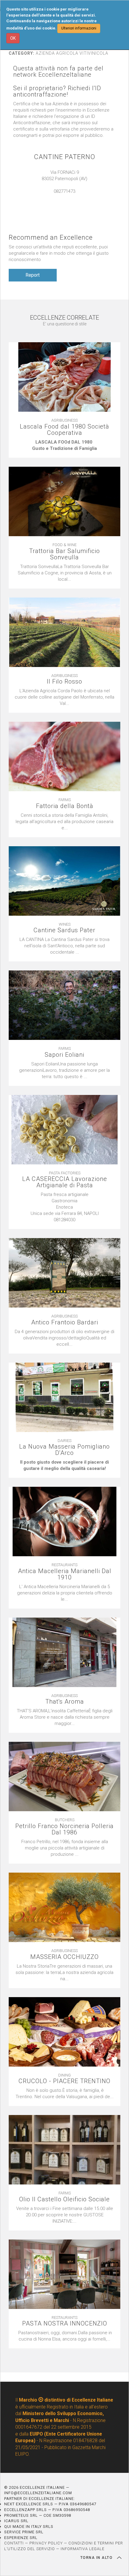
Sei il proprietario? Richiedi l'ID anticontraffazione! (57, 91)
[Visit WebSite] (64, 198)
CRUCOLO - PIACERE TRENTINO (64, 2081)
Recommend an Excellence (51, 237)
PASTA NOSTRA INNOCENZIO (65, 2324)
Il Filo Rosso (64, 682)
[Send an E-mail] (58, 198)
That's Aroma (65, 1702)
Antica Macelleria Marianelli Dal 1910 (65, 1574)
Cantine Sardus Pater (64, 930)
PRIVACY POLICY (46, 2543)
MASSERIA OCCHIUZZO (64, 1957)
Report (33, 275)
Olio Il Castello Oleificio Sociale (64, 2199)
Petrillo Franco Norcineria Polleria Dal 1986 (64, 1829)
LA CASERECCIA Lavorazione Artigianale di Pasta (65, 1182)
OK (13, 38)
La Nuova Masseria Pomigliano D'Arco (64, 1450)
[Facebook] (70, 198)
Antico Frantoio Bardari (65, 1322)
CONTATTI (14, 2543)
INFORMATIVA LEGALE (82, 2549)
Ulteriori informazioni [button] (79, 28)
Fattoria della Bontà (65, 806)
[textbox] (64, 445)
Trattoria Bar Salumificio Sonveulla (64, 554)
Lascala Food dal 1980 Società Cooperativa (64, 430)
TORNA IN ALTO (97, 2558)
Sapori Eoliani (64, 1055)
